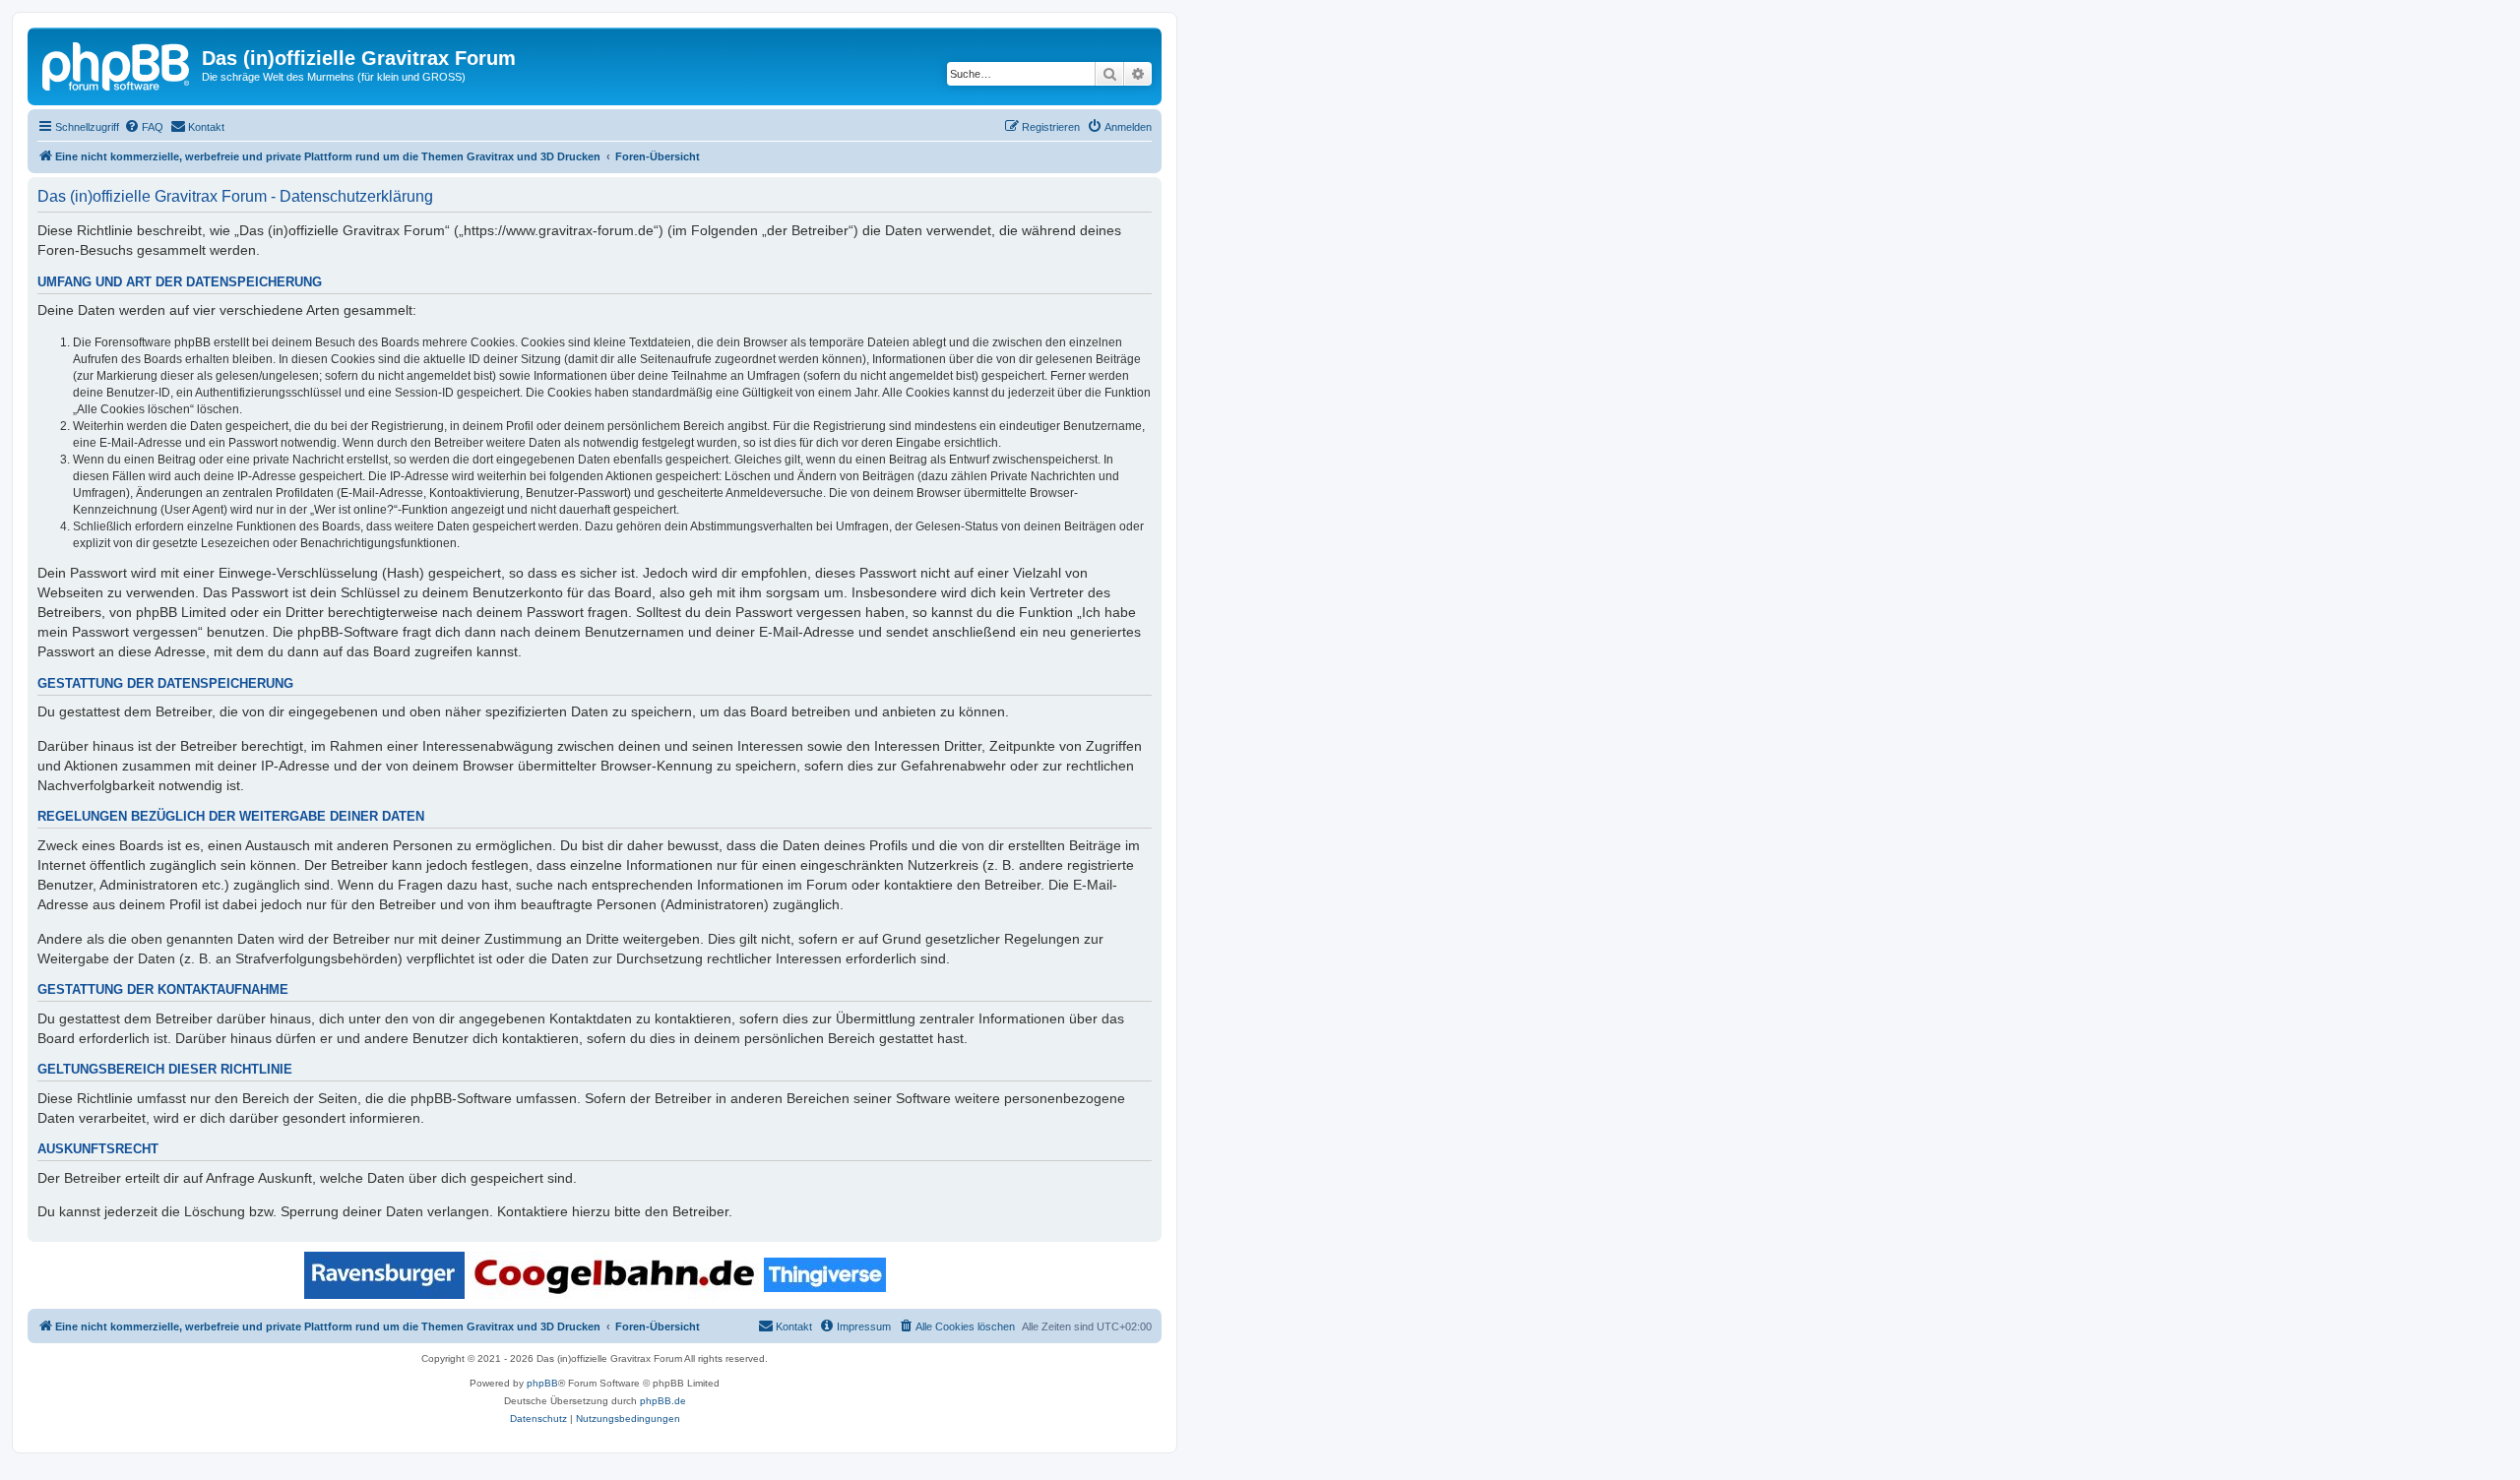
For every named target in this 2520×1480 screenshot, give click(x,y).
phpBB (542, 1383)
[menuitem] (144, 127)
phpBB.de (663, 1401)
